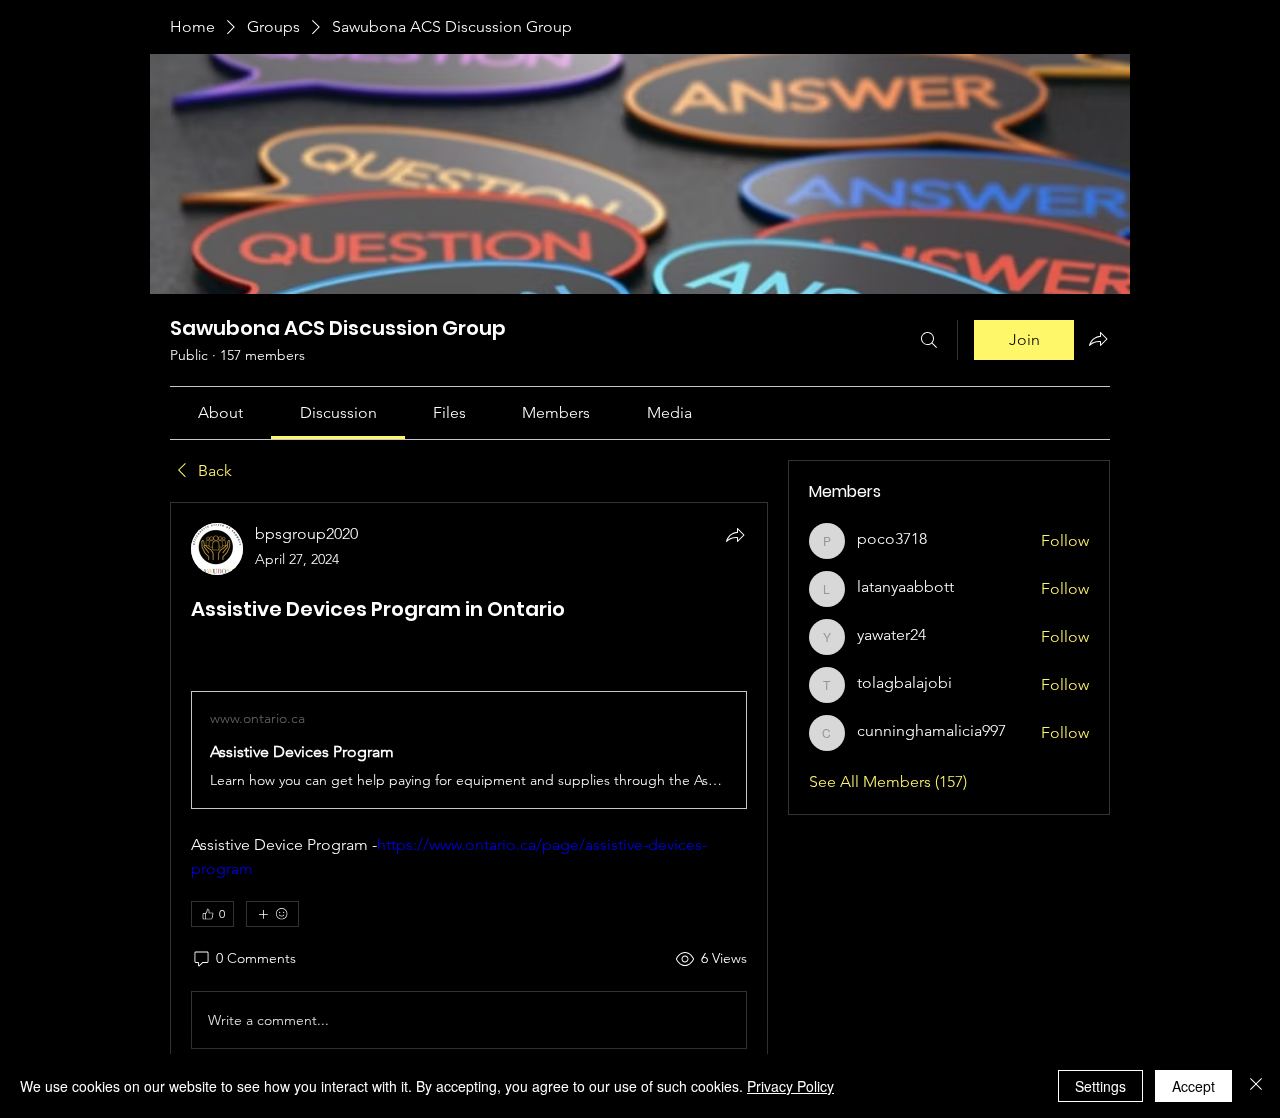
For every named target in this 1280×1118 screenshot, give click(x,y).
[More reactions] (272, 914)
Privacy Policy (790, 1086)
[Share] (735, 535)
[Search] (929, 340)
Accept (1193, 1086)
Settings (1100, 1086)
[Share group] (1098, 339)
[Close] (1256, 1086)
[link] (220, 412)
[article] (469, 790)
